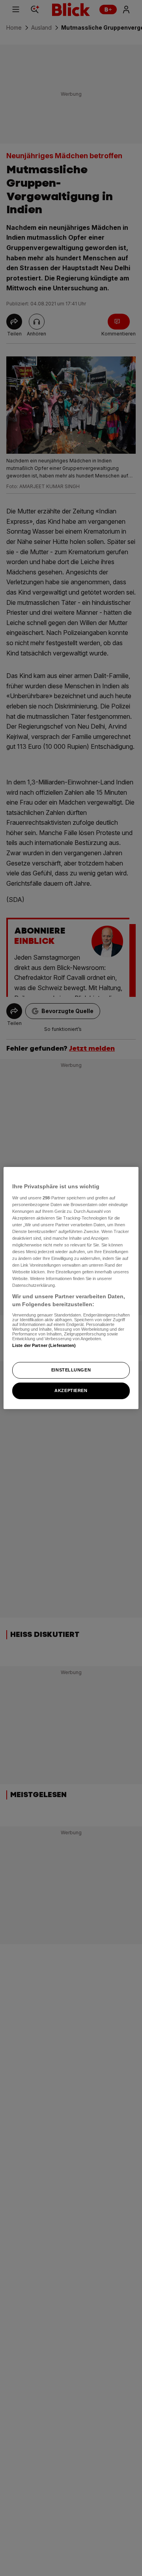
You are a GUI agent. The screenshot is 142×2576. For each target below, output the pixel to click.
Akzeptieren (71, 1390)
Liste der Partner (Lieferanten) (44, 1345)
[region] (71, 1288)
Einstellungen (71, 1370)
